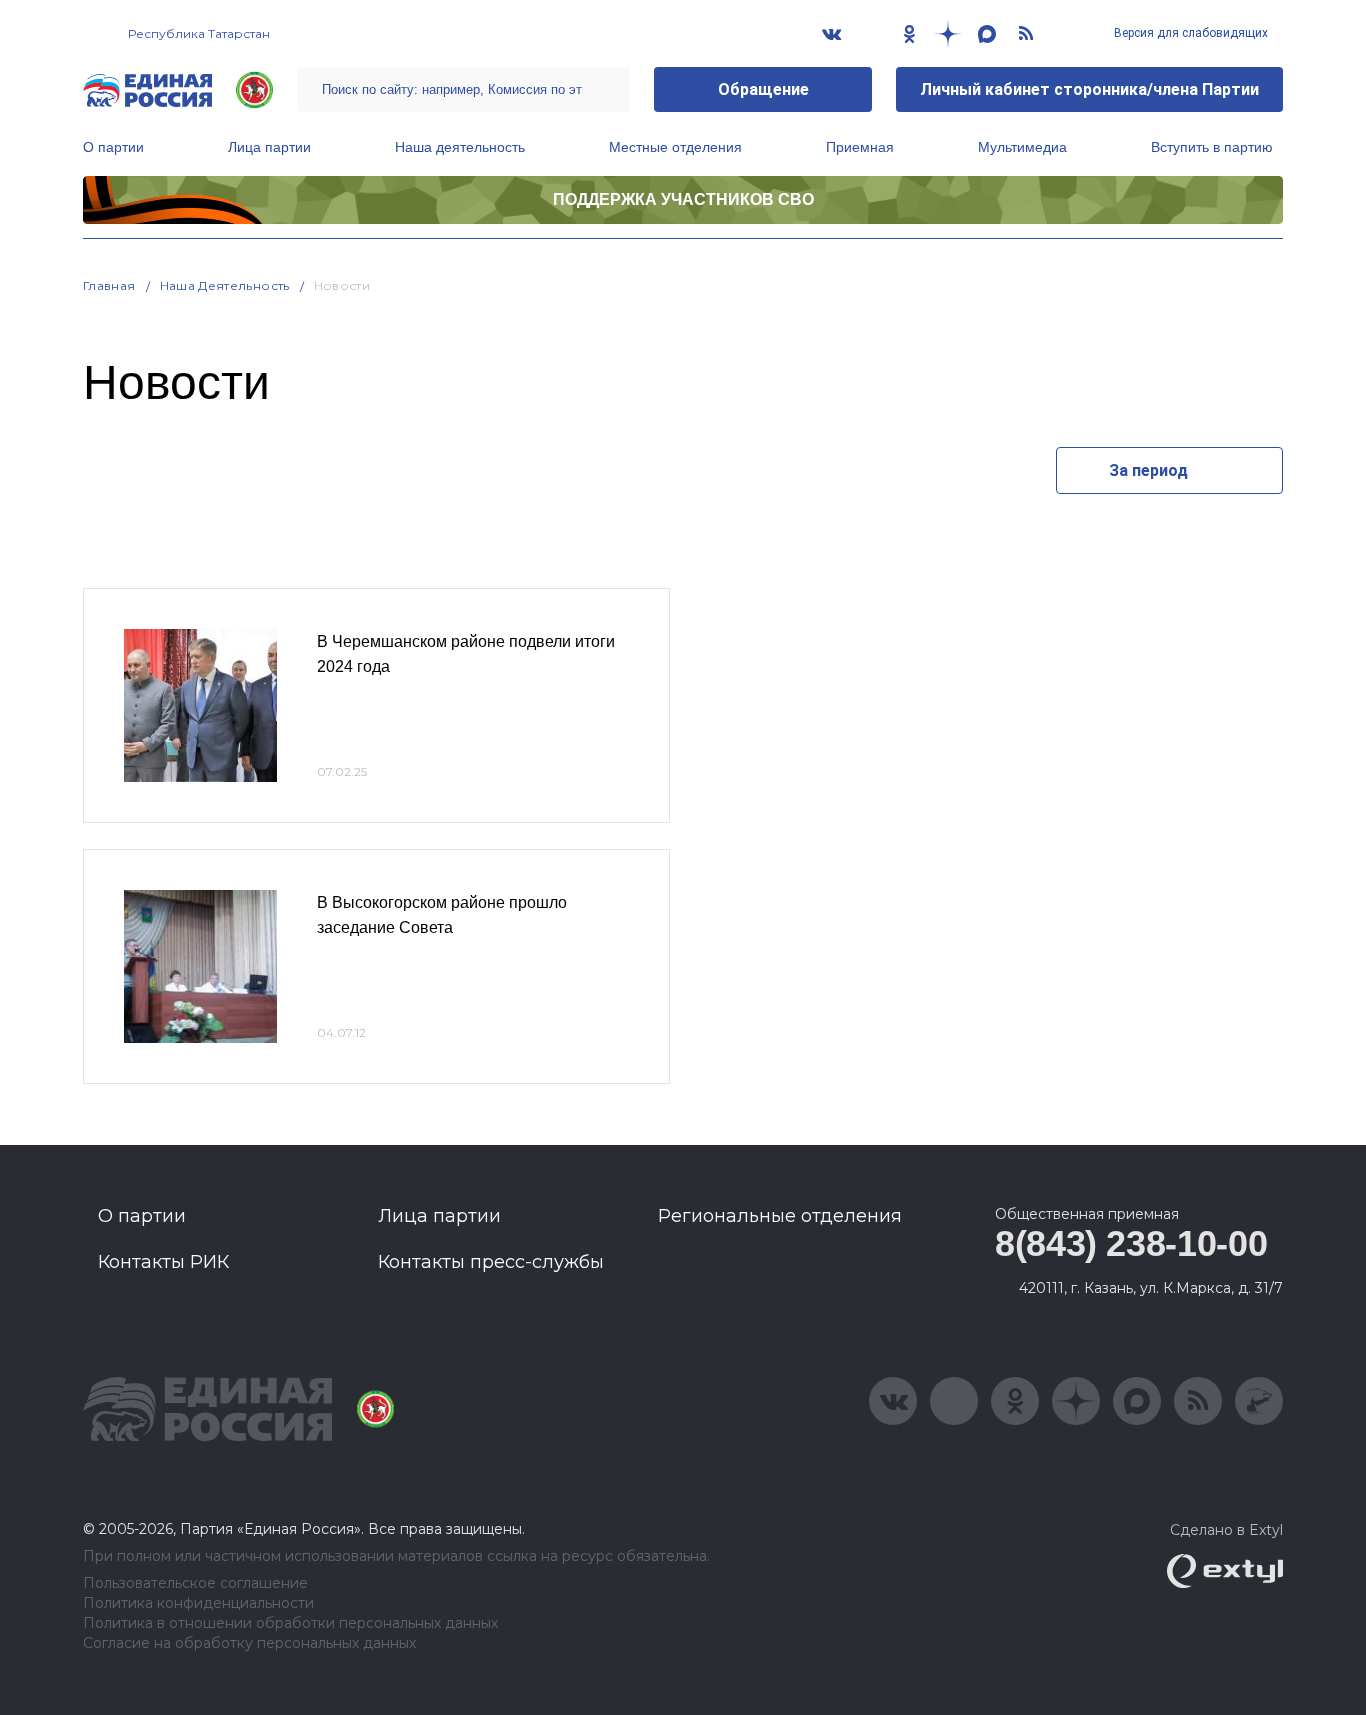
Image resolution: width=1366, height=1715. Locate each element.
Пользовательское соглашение (195, 1583)
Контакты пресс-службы (491, 1262)
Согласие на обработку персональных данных (249, 1643)
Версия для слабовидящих (1189, 33)
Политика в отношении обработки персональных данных (290, 1623)
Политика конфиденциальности (198, 1603)
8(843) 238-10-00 (1131, 1243)
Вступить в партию (1212, 147)
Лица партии (269, 147)
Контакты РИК (163, 1262)
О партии (113, 147)
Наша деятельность (460, 147)
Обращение (763, 89)
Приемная (860, 147)
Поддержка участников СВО (683, 199)
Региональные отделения (780, 1216)
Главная (109, 285)
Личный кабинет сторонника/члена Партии (1089, 89)
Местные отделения (675, 147)
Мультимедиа (1022, 147)
